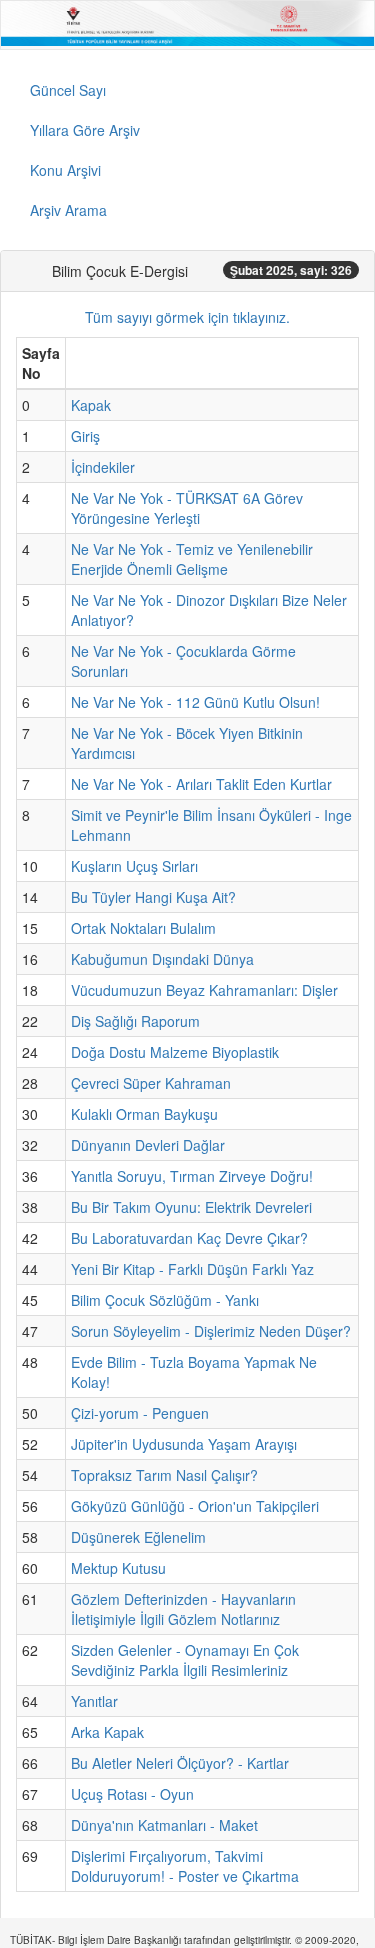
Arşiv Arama (68, 210)
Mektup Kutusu (118, 1568)
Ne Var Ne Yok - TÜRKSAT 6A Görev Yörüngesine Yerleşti (187, 508)
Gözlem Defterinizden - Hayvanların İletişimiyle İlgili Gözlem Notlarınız (183, 1609)
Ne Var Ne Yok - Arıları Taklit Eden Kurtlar (201, 784)
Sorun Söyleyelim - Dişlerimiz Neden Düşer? (211, 1331)
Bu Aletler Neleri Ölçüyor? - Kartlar (180, 1763)
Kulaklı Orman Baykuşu (144, 1114)
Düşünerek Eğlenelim (138, 1537)
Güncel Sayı (68, 90)
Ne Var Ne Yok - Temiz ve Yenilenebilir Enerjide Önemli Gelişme (192, 559)
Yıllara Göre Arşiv (85, 130)
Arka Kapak (107, 1732)
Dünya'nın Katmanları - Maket (164, 1825)
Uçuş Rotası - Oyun (132, 1794)
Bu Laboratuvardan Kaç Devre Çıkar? (189, 1238)
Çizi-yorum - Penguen (140, 1413)
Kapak (91, 405)
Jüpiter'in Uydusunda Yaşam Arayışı (184, 1444)
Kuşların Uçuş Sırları (134, 866)
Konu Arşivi (65, 170)
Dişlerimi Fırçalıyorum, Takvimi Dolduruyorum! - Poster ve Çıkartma (185, 1866)
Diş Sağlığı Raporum (135, 1021)
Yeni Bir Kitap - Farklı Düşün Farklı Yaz (192, 1269)
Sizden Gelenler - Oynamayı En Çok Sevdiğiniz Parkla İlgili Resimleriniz (185, 1660)
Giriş (85, 436)
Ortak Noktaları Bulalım (143, 928)
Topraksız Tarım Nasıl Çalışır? (164, 1475)
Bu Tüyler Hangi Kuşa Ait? (153, 897)
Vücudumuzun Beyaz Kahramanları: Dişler (204, 990)
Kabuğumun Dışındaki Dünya (162, 959)
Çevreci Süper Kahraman (151, 1083)
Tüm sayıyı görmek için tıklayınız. (187, 317)
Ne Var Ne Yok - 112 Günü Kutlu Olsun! (195, 702)
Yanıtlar (94, 1701)
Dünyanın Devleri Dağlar (148, 1145)
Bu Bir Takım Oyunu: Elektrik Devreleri (191, 1207)
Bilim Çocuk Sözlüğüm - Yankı (165, 1300)
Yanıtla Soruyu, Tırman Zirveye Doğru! (192, 1176)
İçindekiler (103, 467)
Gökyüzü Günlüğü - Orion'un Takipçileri (195, 1506)
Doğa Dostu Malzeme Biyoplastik (175, 1052)
